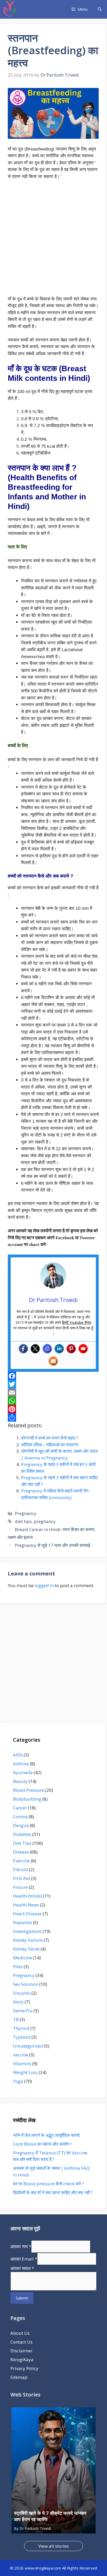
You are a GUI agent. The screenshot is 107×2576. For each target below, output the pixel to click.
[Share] (53, 1417)
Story (18, 2002)
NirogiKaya (22, 2360)
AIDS (18, 1755)
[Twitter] (35, 1349)
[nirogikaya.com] (10, 9)
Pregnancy (26, 1513)
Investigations (27, 1931)
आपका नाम (21, 2246)
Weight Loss (25, 2072)
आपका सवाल (22, 2268)
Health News (26, 1905)
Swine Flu (23, 2011)
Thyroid (21, 2028)
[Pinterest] (71, 1349)
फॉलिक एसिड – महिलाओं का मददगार (50, 1445)
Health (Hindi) (27, 1896)
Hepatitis (22, 1922)
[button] (100, 9)
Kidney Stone (26, 1949)
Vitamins (22, 2064)
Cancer (20, 1808)
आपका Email (24, 2259)
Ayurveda (23, 1772)
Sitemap (19, 2377)
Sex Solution (26, 1984)
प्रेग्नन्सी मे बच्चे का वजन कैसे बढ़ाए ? (49, 1438)
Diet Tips (22, 1843)
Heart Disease (27, 1914)
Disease (21, 1852)
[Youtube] (83, 1349)
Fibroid (21, 1869)
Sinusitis (22, 1993)
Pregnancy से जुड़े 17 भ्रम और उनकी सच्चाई (52, 1545)
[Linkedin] (59, 1349)
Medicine (22, 1958)
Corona (20, 1817)
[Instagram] (47, 1349)
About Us (20, 2333)
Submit (22, 2298)
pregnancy (45, 1521)
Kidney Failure (28, 1940)
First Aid (22, 1878)
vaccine (21, 2055)
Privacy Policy (24, 2368)
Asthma (21, 1764)
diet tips (23, 1521)
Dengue (21, 1825)
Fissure (20, 1887)
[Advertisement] (53, 240)
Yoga (18, 2081)
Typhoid (22, 2037)
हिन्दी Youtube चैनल (77, 1322)
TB (16, 2019)
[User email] (53, 1361)
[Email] (53, 1393)
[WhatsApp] (53, 1401)
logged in (44, 1585)
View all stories (53, 2546)
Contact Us (21, 2342)
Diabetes (22, 1834)
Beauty (20, 1781)
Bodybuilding (27, 1799)
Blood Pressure (29, 1790)
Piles (18, 1967)
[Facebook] (23, 1349)
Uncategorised (28, 2046)
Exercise (21, 1861)
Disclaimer (21, 2351)
